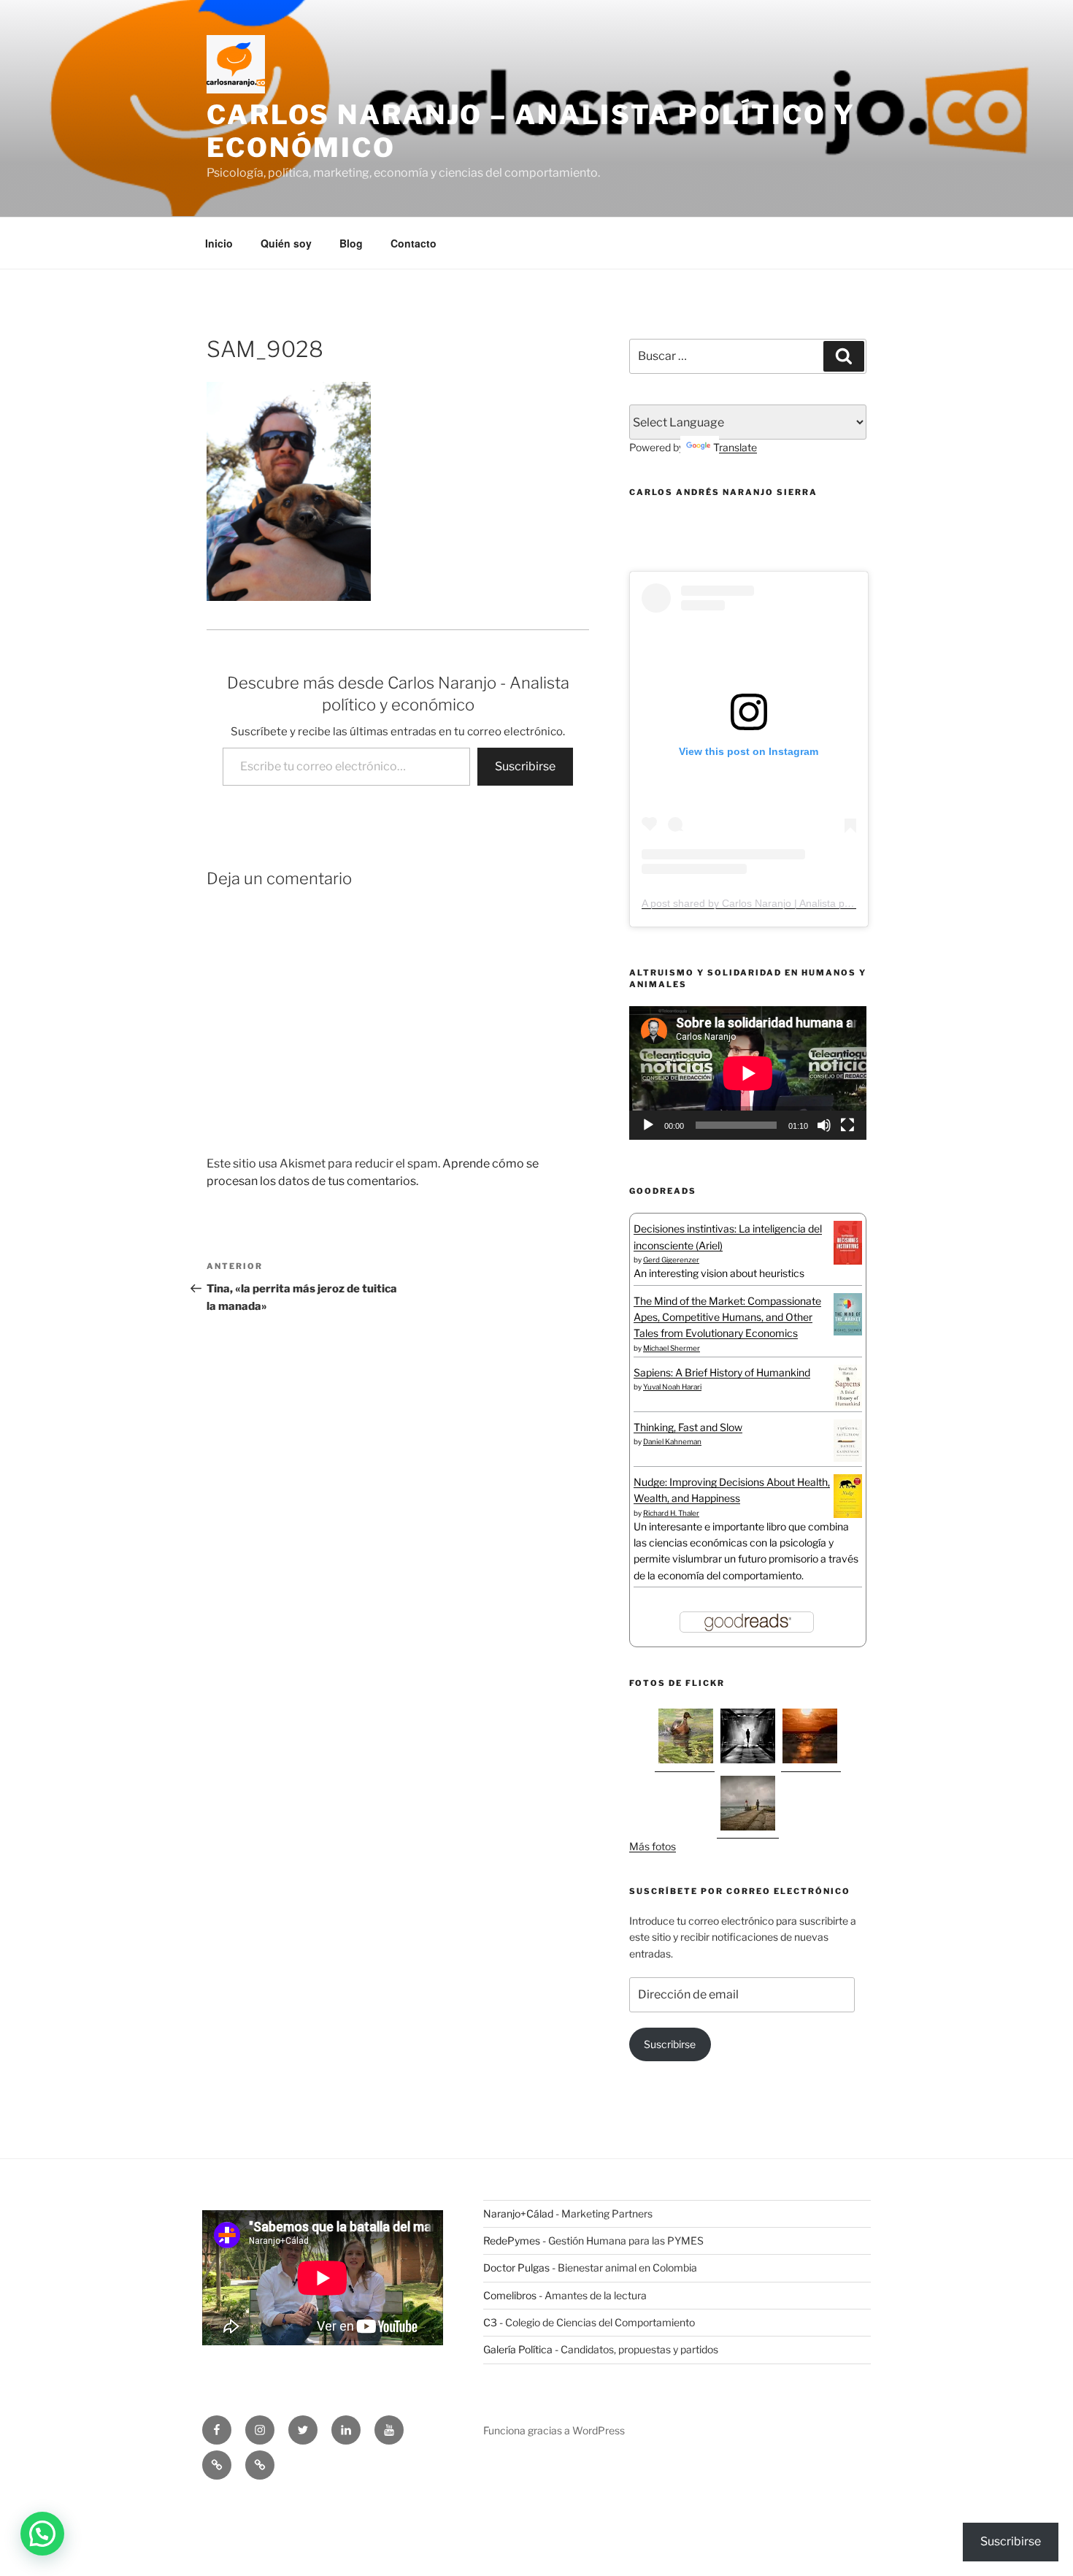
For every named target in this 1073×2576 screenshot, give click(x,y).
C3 (490, 2322)
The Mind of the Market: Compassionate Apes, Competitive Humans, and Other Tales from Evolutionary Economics (727, 1317)
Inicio (219, 243)
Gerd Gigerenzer (671, 1260)
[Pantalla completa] (847, 1125)
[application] (748, 1073)
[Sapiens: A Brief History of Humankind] (848, 1404)
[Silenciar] (824, 1125)
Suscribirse (525, 766)
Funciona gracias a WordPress (554, 2430)
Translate (735, 447)
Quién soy (286, 243)
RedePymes (512, 2240)
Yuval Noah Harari (672, 1387)
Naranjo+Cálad (518, 2213)
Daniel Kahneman (672, 1441)
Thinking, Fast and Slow (688, 1427)
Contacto (414, 243)
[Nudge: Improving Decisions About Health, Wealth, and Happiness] (848, 1514)
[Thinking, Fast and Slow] (848, 1458)
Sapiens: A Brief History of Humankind (722, 1372)
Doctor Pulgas (516, 2268)
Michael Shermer (672, 1348)
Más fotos (653, 1846)
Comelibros (510, 2295)
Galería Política (518, 2349)
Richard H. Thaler (671, 1513)
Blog (351, 243)
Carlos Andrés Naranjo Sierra (723, 492)
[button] (42, 2534)
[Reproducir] (648, 1125)
